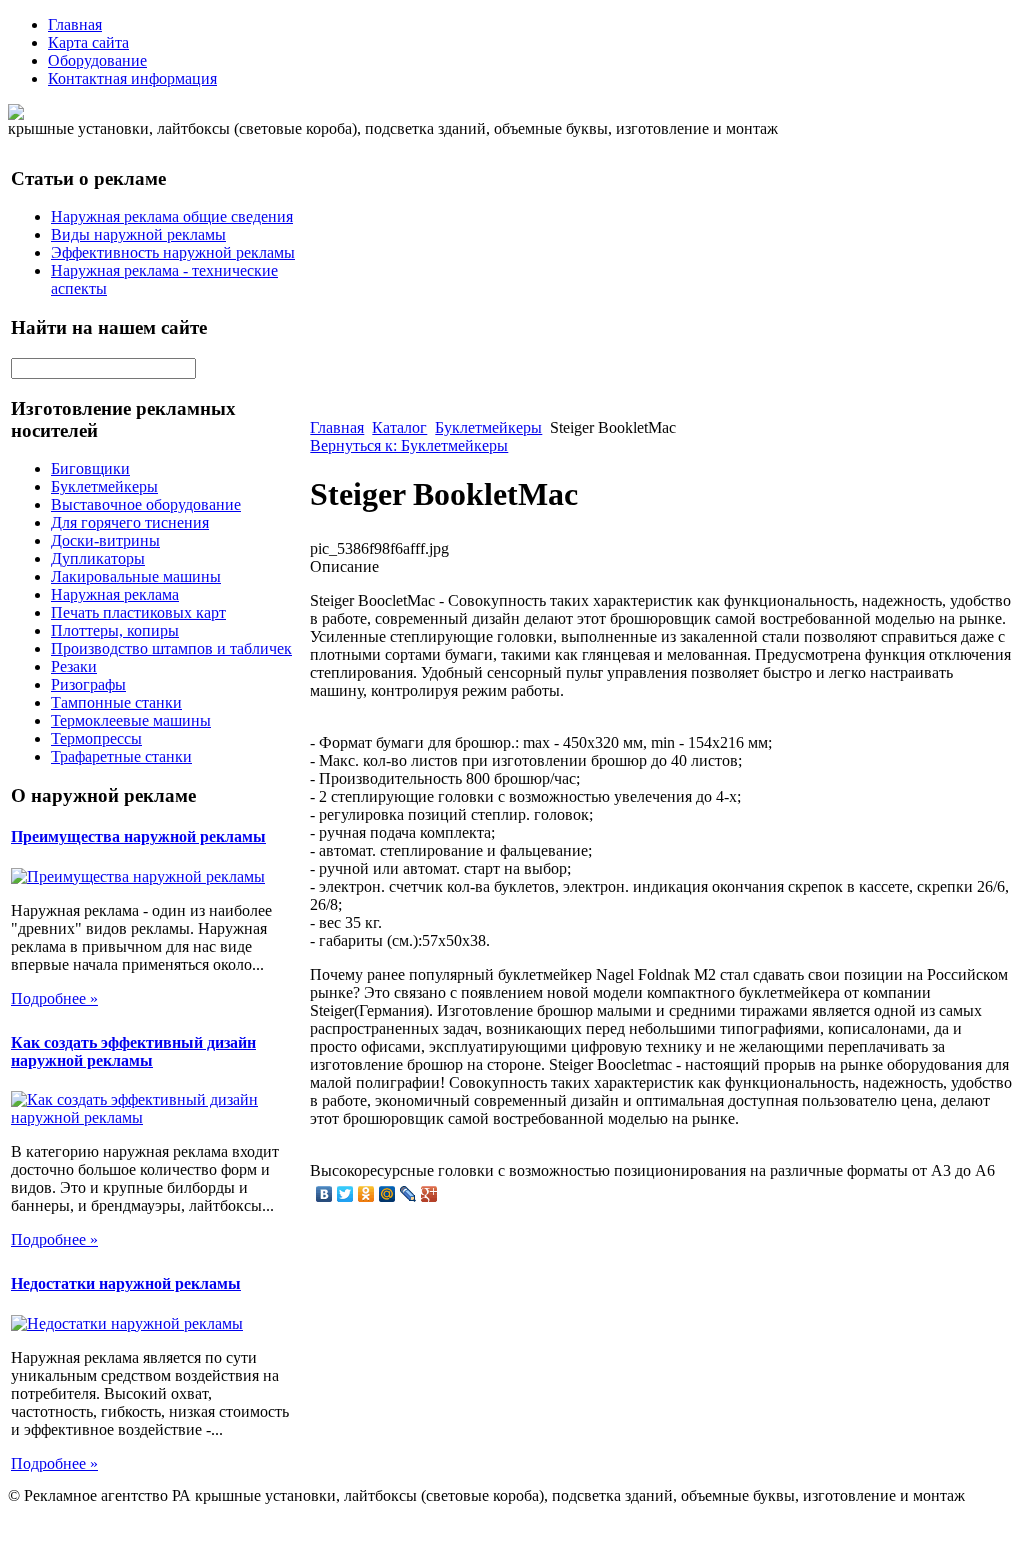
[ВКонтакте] (324, 1194)
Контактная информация (132, 78)
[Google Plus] (429, 1194)
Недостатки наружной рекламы (126, 1283)
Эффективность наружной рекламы (173, 252)
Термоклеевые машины (131, 720)
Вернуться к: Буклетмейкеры (409, 445)
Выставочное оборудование (146, 504)
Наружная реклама (115, 594)
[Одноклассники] (366, 1194)
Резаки (74, 666)
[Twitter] (345, 1194)
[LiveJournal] (408, 1194)
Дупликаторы (98, 558)
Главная (75, 24)
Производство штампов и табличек (171, 648)
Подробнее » (54, 998)
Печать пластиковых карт (138, 612)
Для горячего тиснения (130, 522)
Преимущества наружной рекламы (138, 836)
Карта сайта (88, 42)
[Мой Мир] (387, 1194)
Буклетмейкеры (104, 486)
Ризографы (88, 684)
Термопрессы (96, 738)
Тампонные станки (116, 702)
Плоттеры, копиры (115, 630)
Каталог (399, 427)
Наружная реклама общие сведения (172, 216)
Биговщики (90, 468)
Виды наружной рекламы (138, 234)
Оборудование (97, 60)
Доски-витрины (105, 540)
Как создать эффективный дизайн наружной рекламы (133, 1051)
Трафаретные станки (121, 756)
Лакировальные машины (136, 576)
